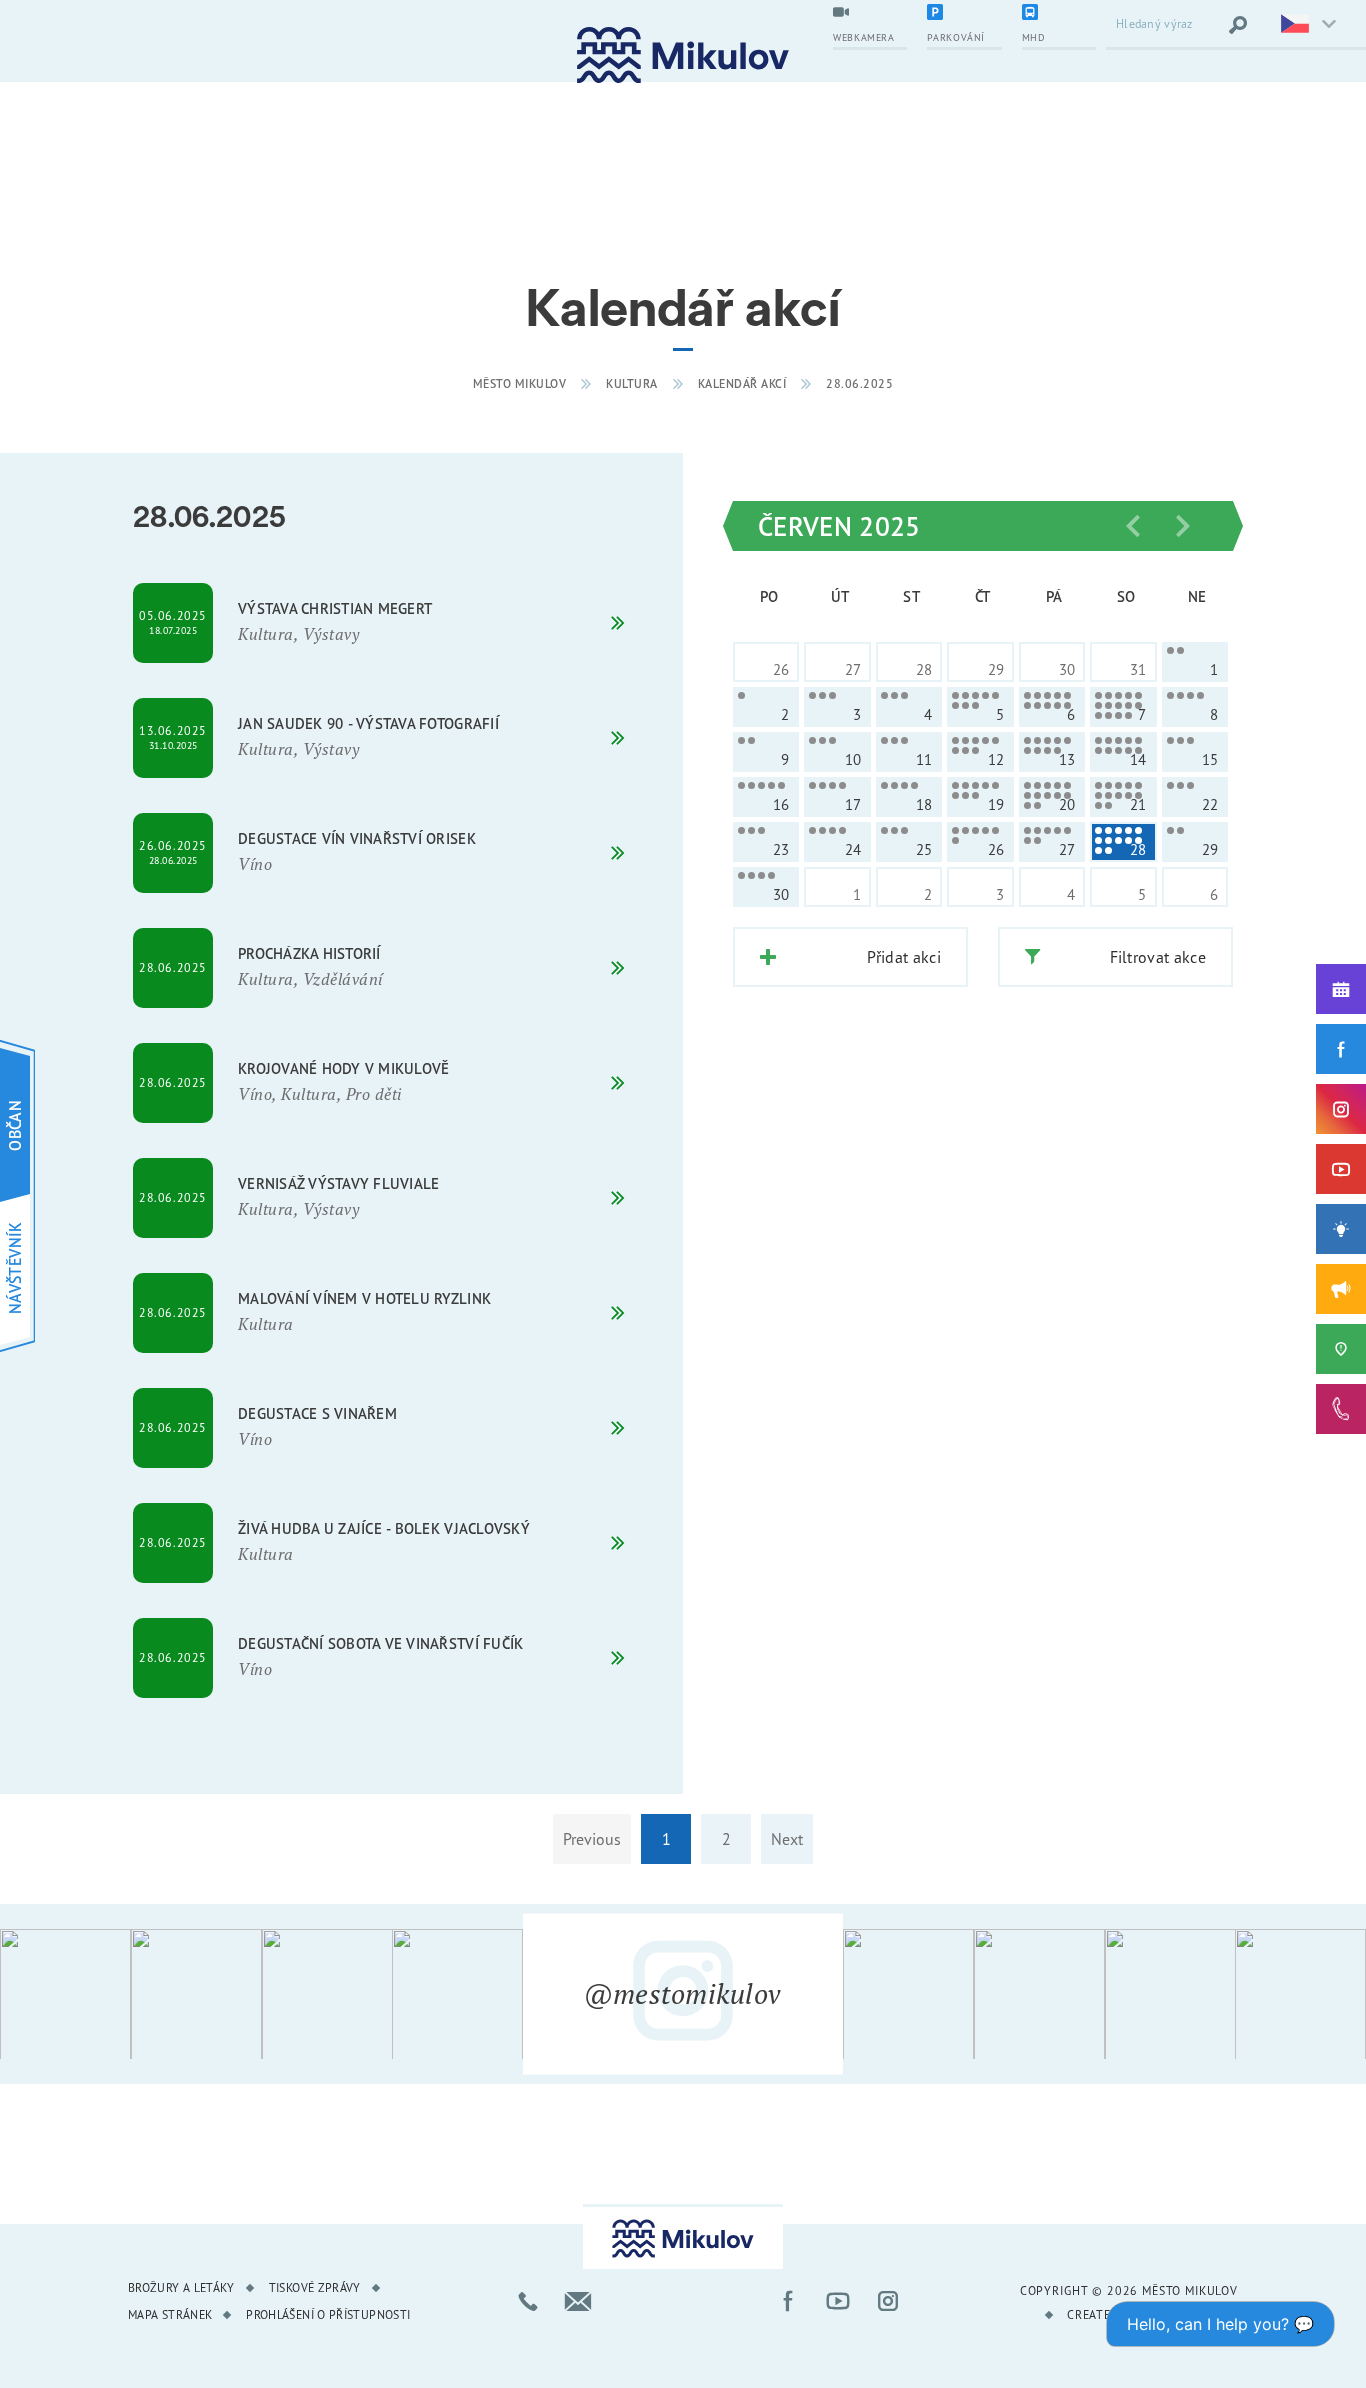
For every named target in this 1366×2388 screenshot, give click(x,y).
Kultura (632, 383)
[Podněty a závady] (1341, 1349)
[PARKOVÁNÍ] (964, 14)
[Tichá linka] (1341, 1409)
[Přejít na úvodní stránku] (683, 55)
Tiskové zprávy (315, 2287)
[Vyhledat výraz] (1238, 25)
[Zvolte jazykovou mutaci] (1306, 25)
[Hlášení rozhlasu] (1341, 1289)
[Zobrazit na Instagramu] (65, 1994)
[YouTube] (1341, 1169)
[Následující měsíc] (1183, 526)
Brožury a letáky (181, 2287)
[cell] (1195, 662)
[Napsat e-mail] (578, 2301)
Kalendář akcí (742, 383)
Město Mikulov (520, 383)
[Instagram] (1341, 1109)
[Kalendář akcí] (1341, 989)
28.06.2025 (859, 383)
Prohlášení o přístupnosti (328, 2314)
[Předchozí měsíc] (1133, 526)
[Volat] (528, 2301)
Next (787, 1839)
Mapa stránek (170, 2314)
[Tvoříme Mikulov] (1341, 1229)
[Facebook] (1341, 1049)
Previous (592, 1839)
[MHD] (1059, 14)
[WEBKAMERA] (870, 14)
